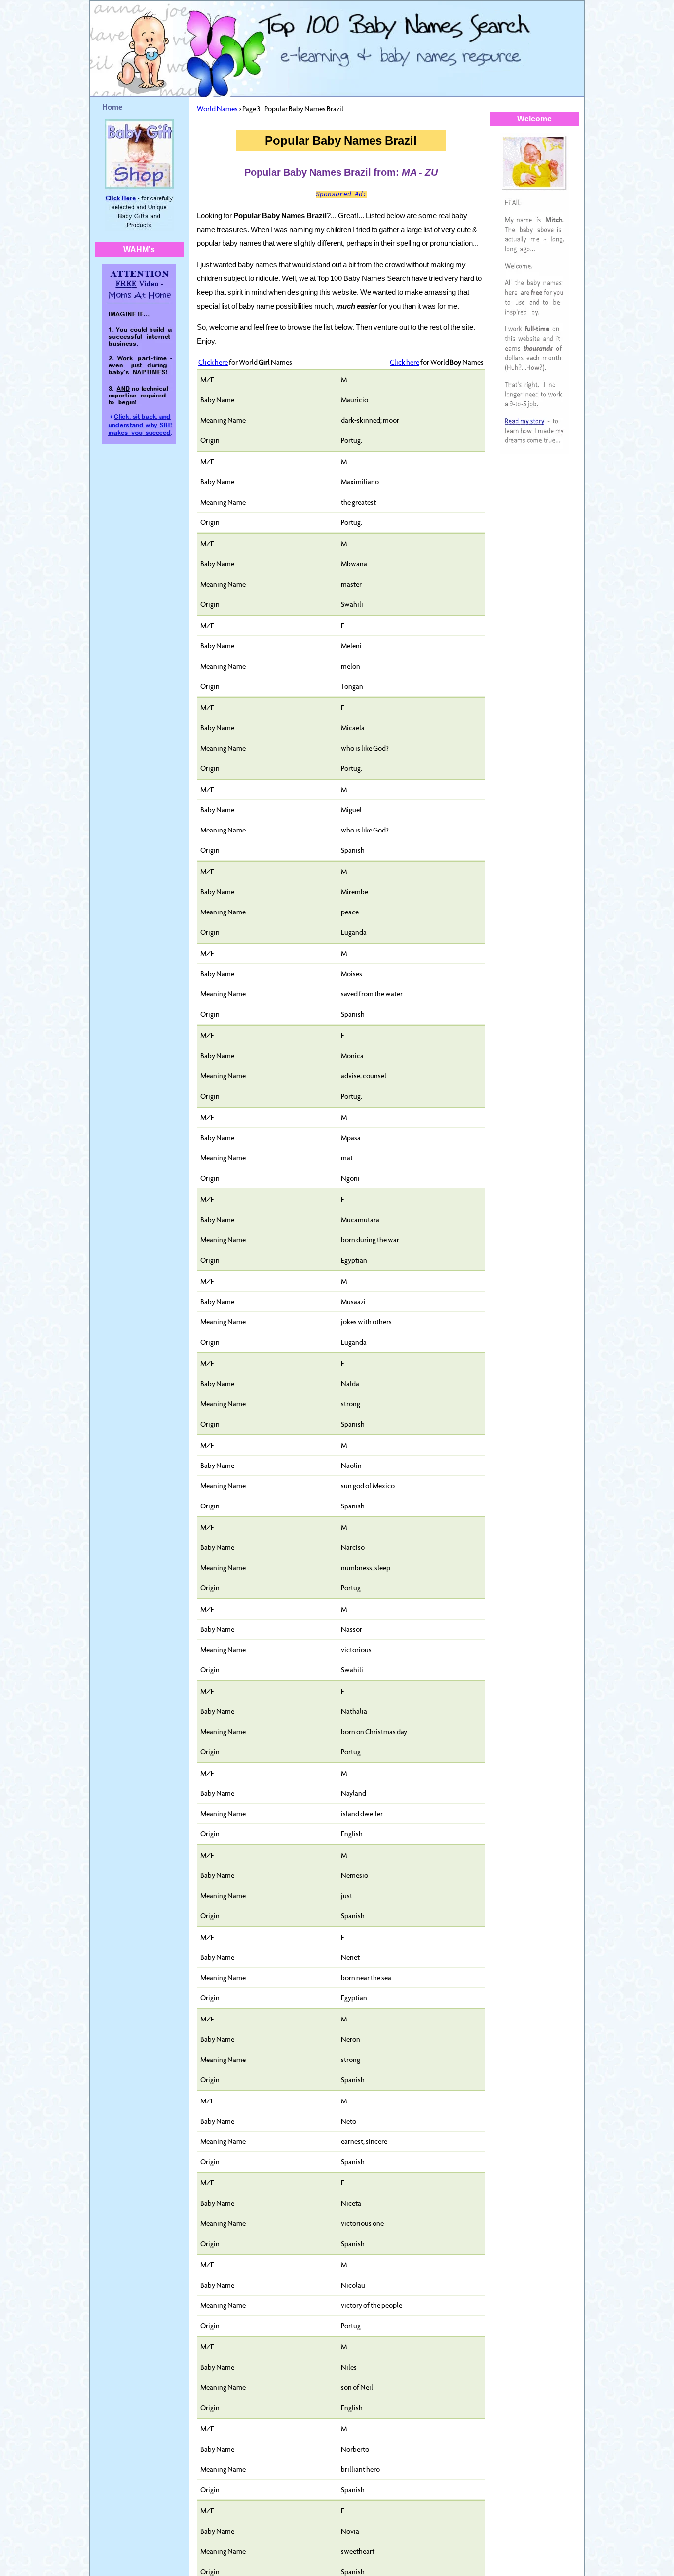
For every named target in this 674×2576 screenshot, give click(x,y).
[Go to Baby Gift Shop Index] (139, 228)
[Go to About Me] (534, 452)
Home (112, 107)
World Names (217, 109)
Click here (213, 362)
